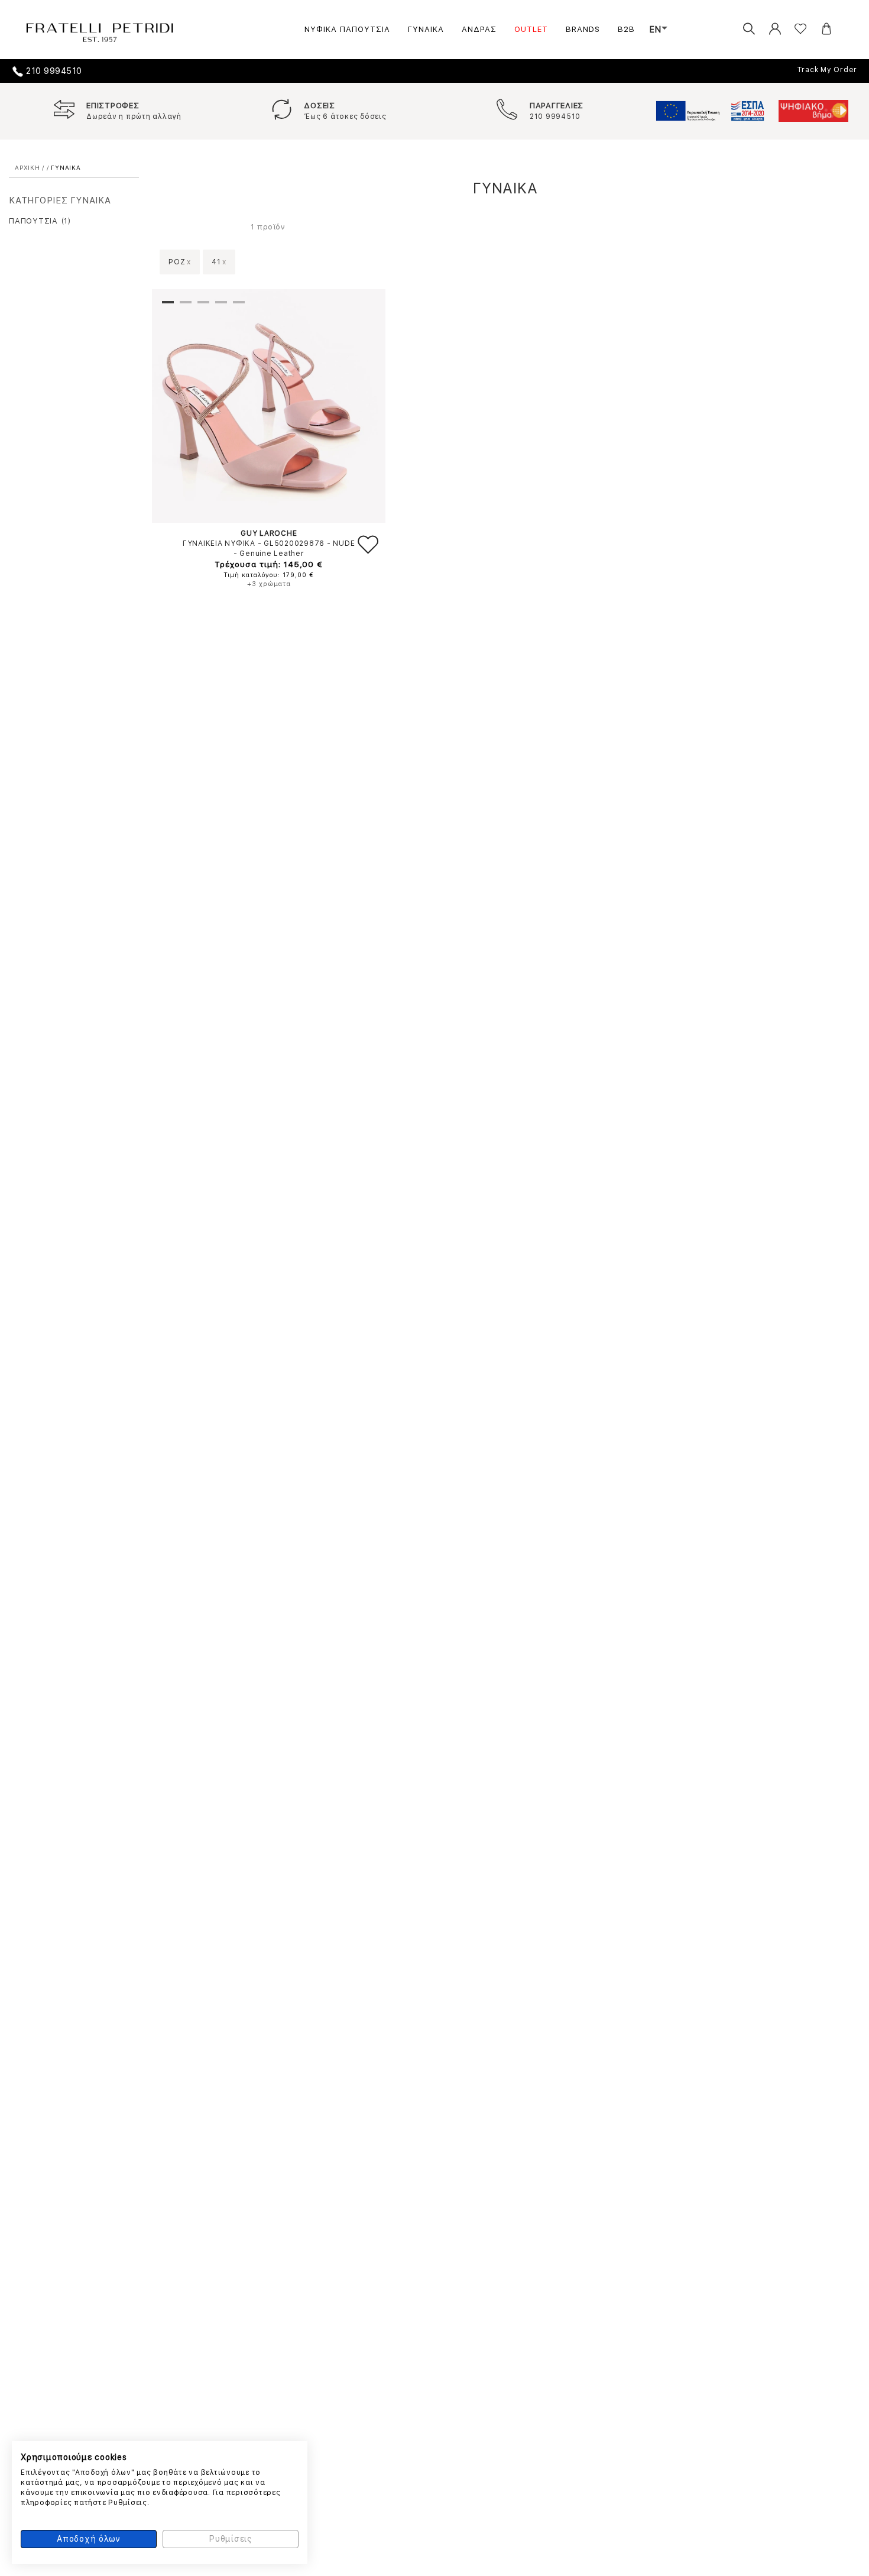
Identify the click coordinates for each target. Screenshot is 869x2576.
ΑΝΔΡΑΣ (479, 29)
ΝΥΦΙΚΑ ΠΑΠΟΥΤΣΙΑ (347, 29)
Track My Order (827, 70)
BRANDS (583, 29)
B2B (626, 29)
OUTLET (531, 29)
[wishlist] (792, 29)
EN (656, 30)
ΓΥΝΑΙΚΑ (426, 29)
